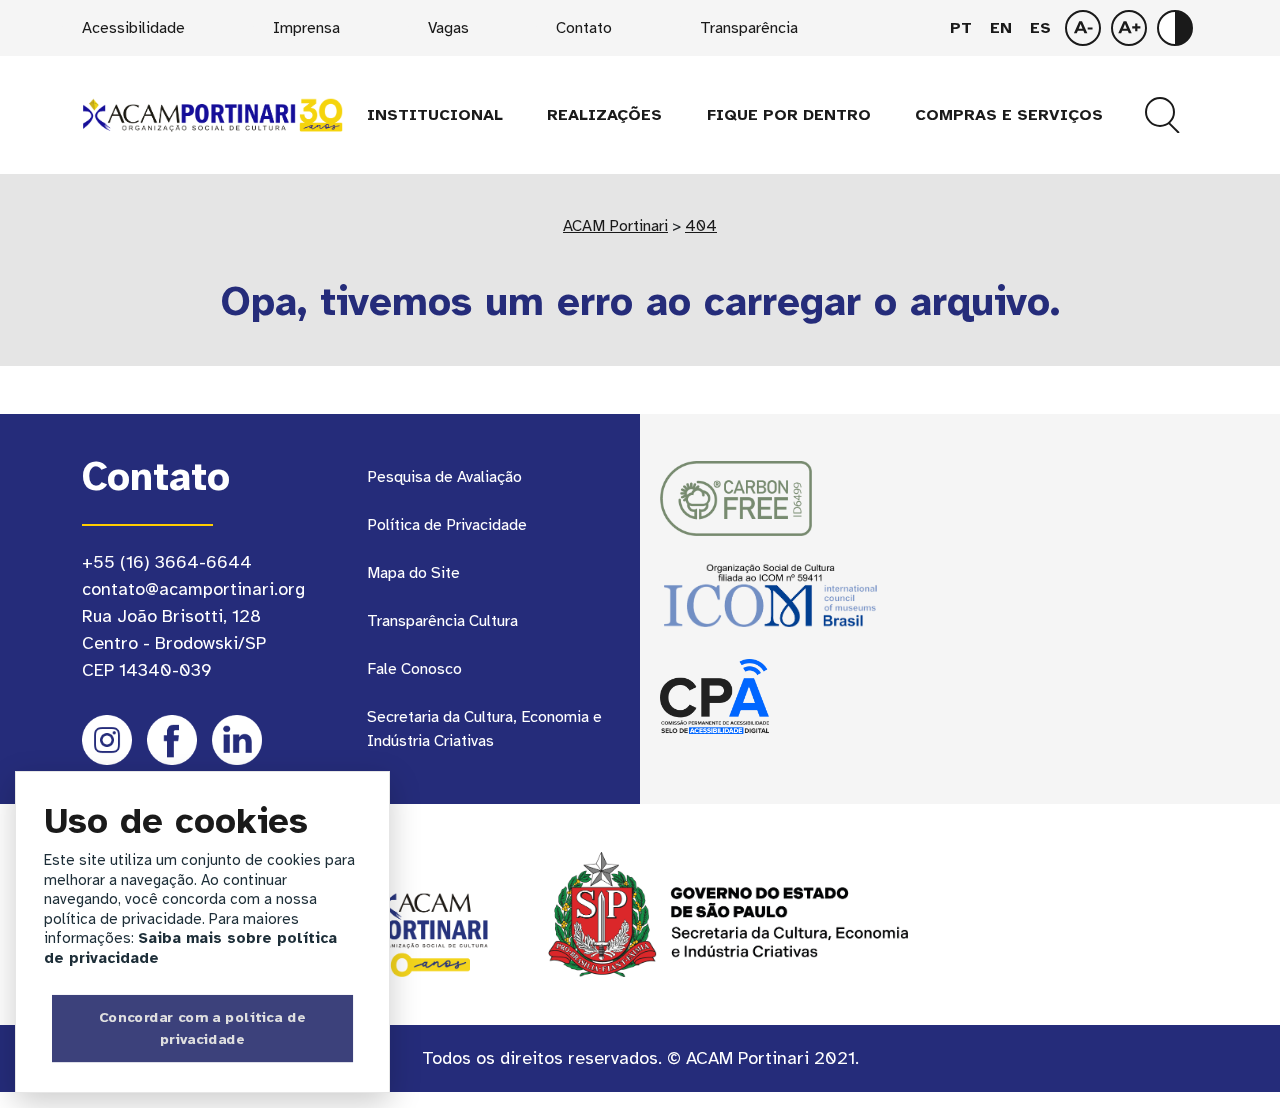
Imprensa (306, 28)
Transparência (749, 28)
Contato (584, 28)
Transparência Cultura (442, 621)
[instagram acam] (107, 740)
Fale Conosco (414, 669)
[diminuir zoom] (1129, 28)
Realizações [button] (604, 115)
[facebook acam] (172, 740)
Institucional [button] (435, 115)
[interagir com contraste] (1175, 28)
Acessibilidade (133, 28)
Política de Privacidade (447, 525)
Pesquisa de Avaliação (444, 477)
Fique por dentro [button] (789, 115)
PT (961, 28)
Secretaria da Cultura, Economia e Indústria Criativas (484, 729)
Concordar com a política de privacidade (202, 1028)
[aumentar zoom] (1083, 28)
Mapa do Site (413, 573)
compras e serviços (1009, 115)
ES (1040, 28)
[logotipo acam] (212, 114)
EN (1001, 28)
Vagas (448, 28)
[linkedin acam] (237, 740)
